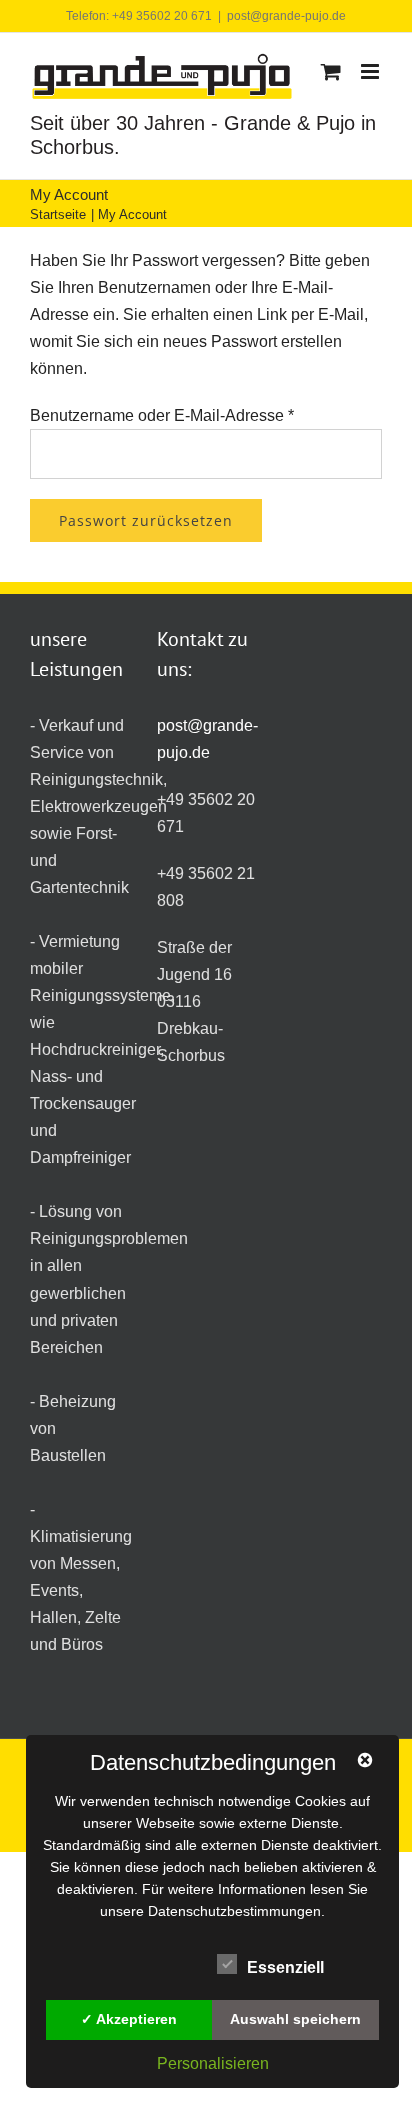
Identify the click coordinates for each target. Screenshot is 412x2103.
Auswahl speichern (295, 2019)
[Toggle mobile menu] (371, 71)
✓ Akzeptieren (129, 2019)
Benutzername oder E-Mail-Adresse (162, 415)
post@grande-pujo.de (286, 16)
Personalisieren (213, 2063)
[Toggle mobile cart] (331, 71)
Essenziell (285, 1967)
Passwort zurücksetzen (146, 520)
